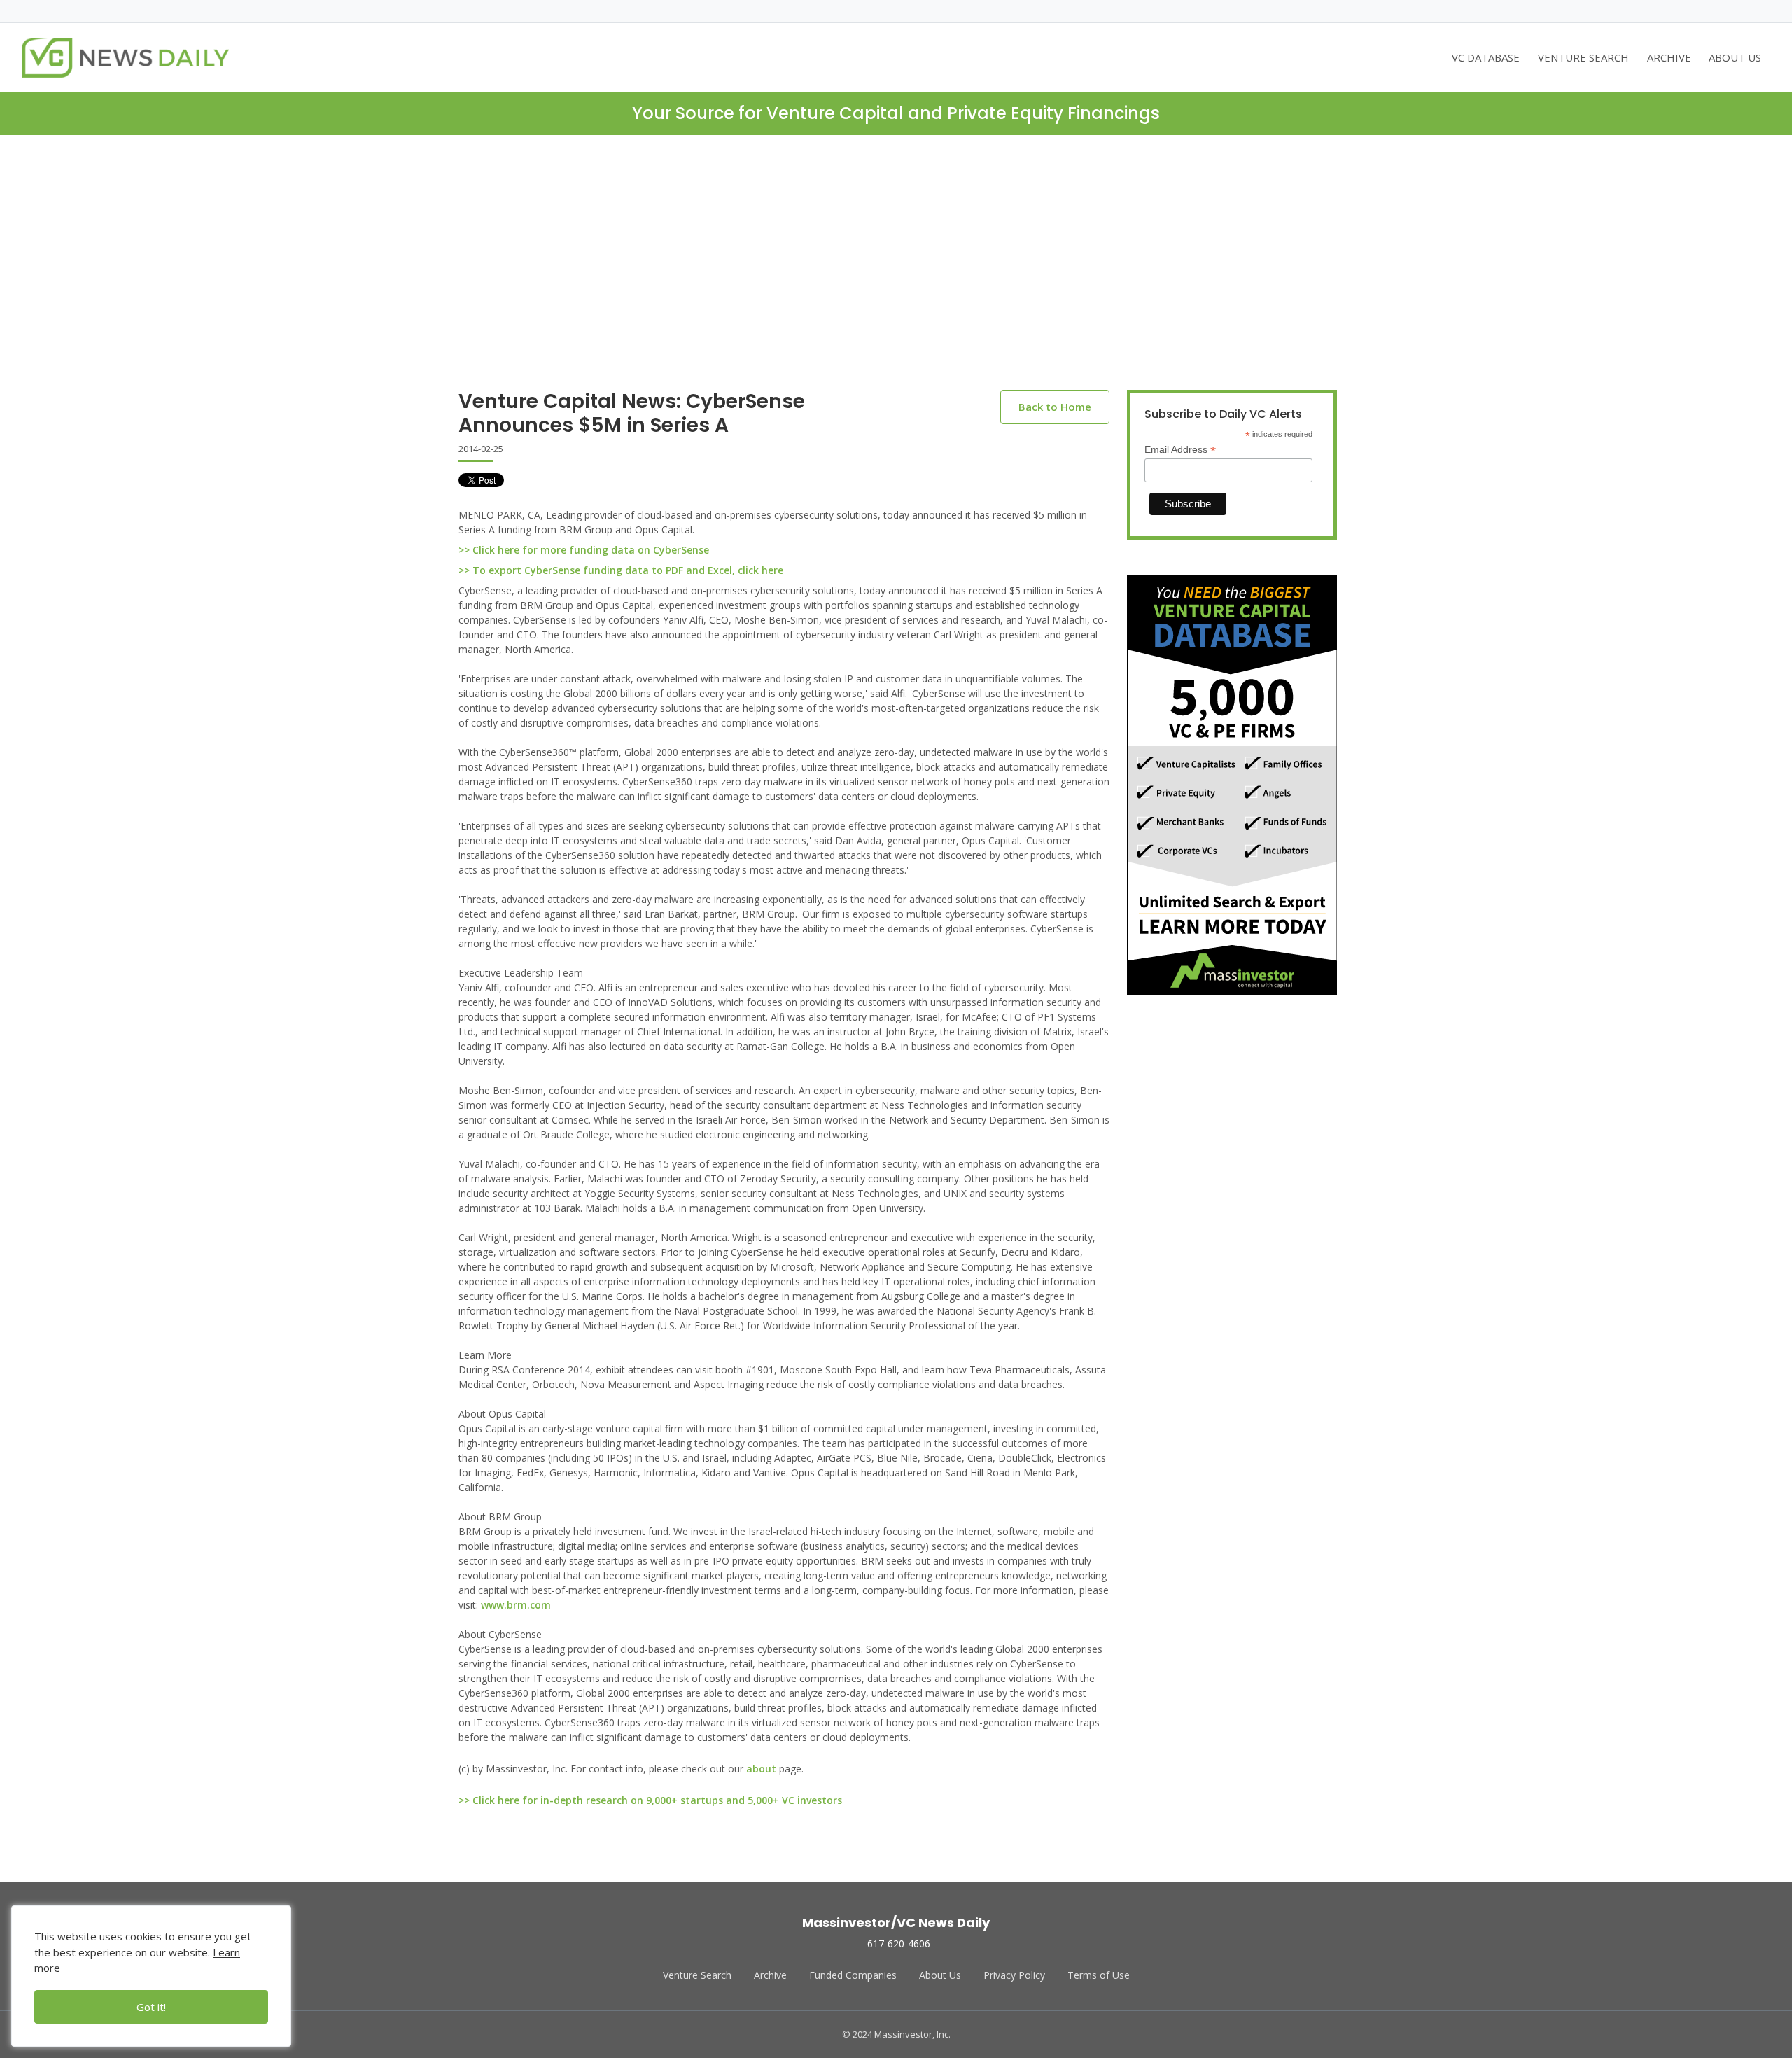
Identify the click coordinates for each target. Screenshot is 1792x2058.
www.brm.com (516, 1605)
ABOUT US (1735, 57)
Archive (770, 1975)
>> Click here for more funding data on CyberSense (584, 550)
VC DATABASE (1486, 57)
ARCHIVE (1669, 57)
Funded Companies (853, 1975)
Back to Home (1055, 407)
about (761, 1769)
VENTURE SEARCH (1583, 57)
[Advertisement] (896, 274)
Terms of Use (1099, 1975)
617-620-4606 (899, 1944)
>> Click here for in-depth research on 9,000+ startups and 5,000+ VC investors (650, 1800)
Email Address (1180, 450)
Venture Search (697, 1975)
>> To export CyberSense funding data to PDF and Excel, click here (621, 570)
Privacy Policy (1014, 1975)
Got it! (151, 2007)
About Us (940, 1975)
